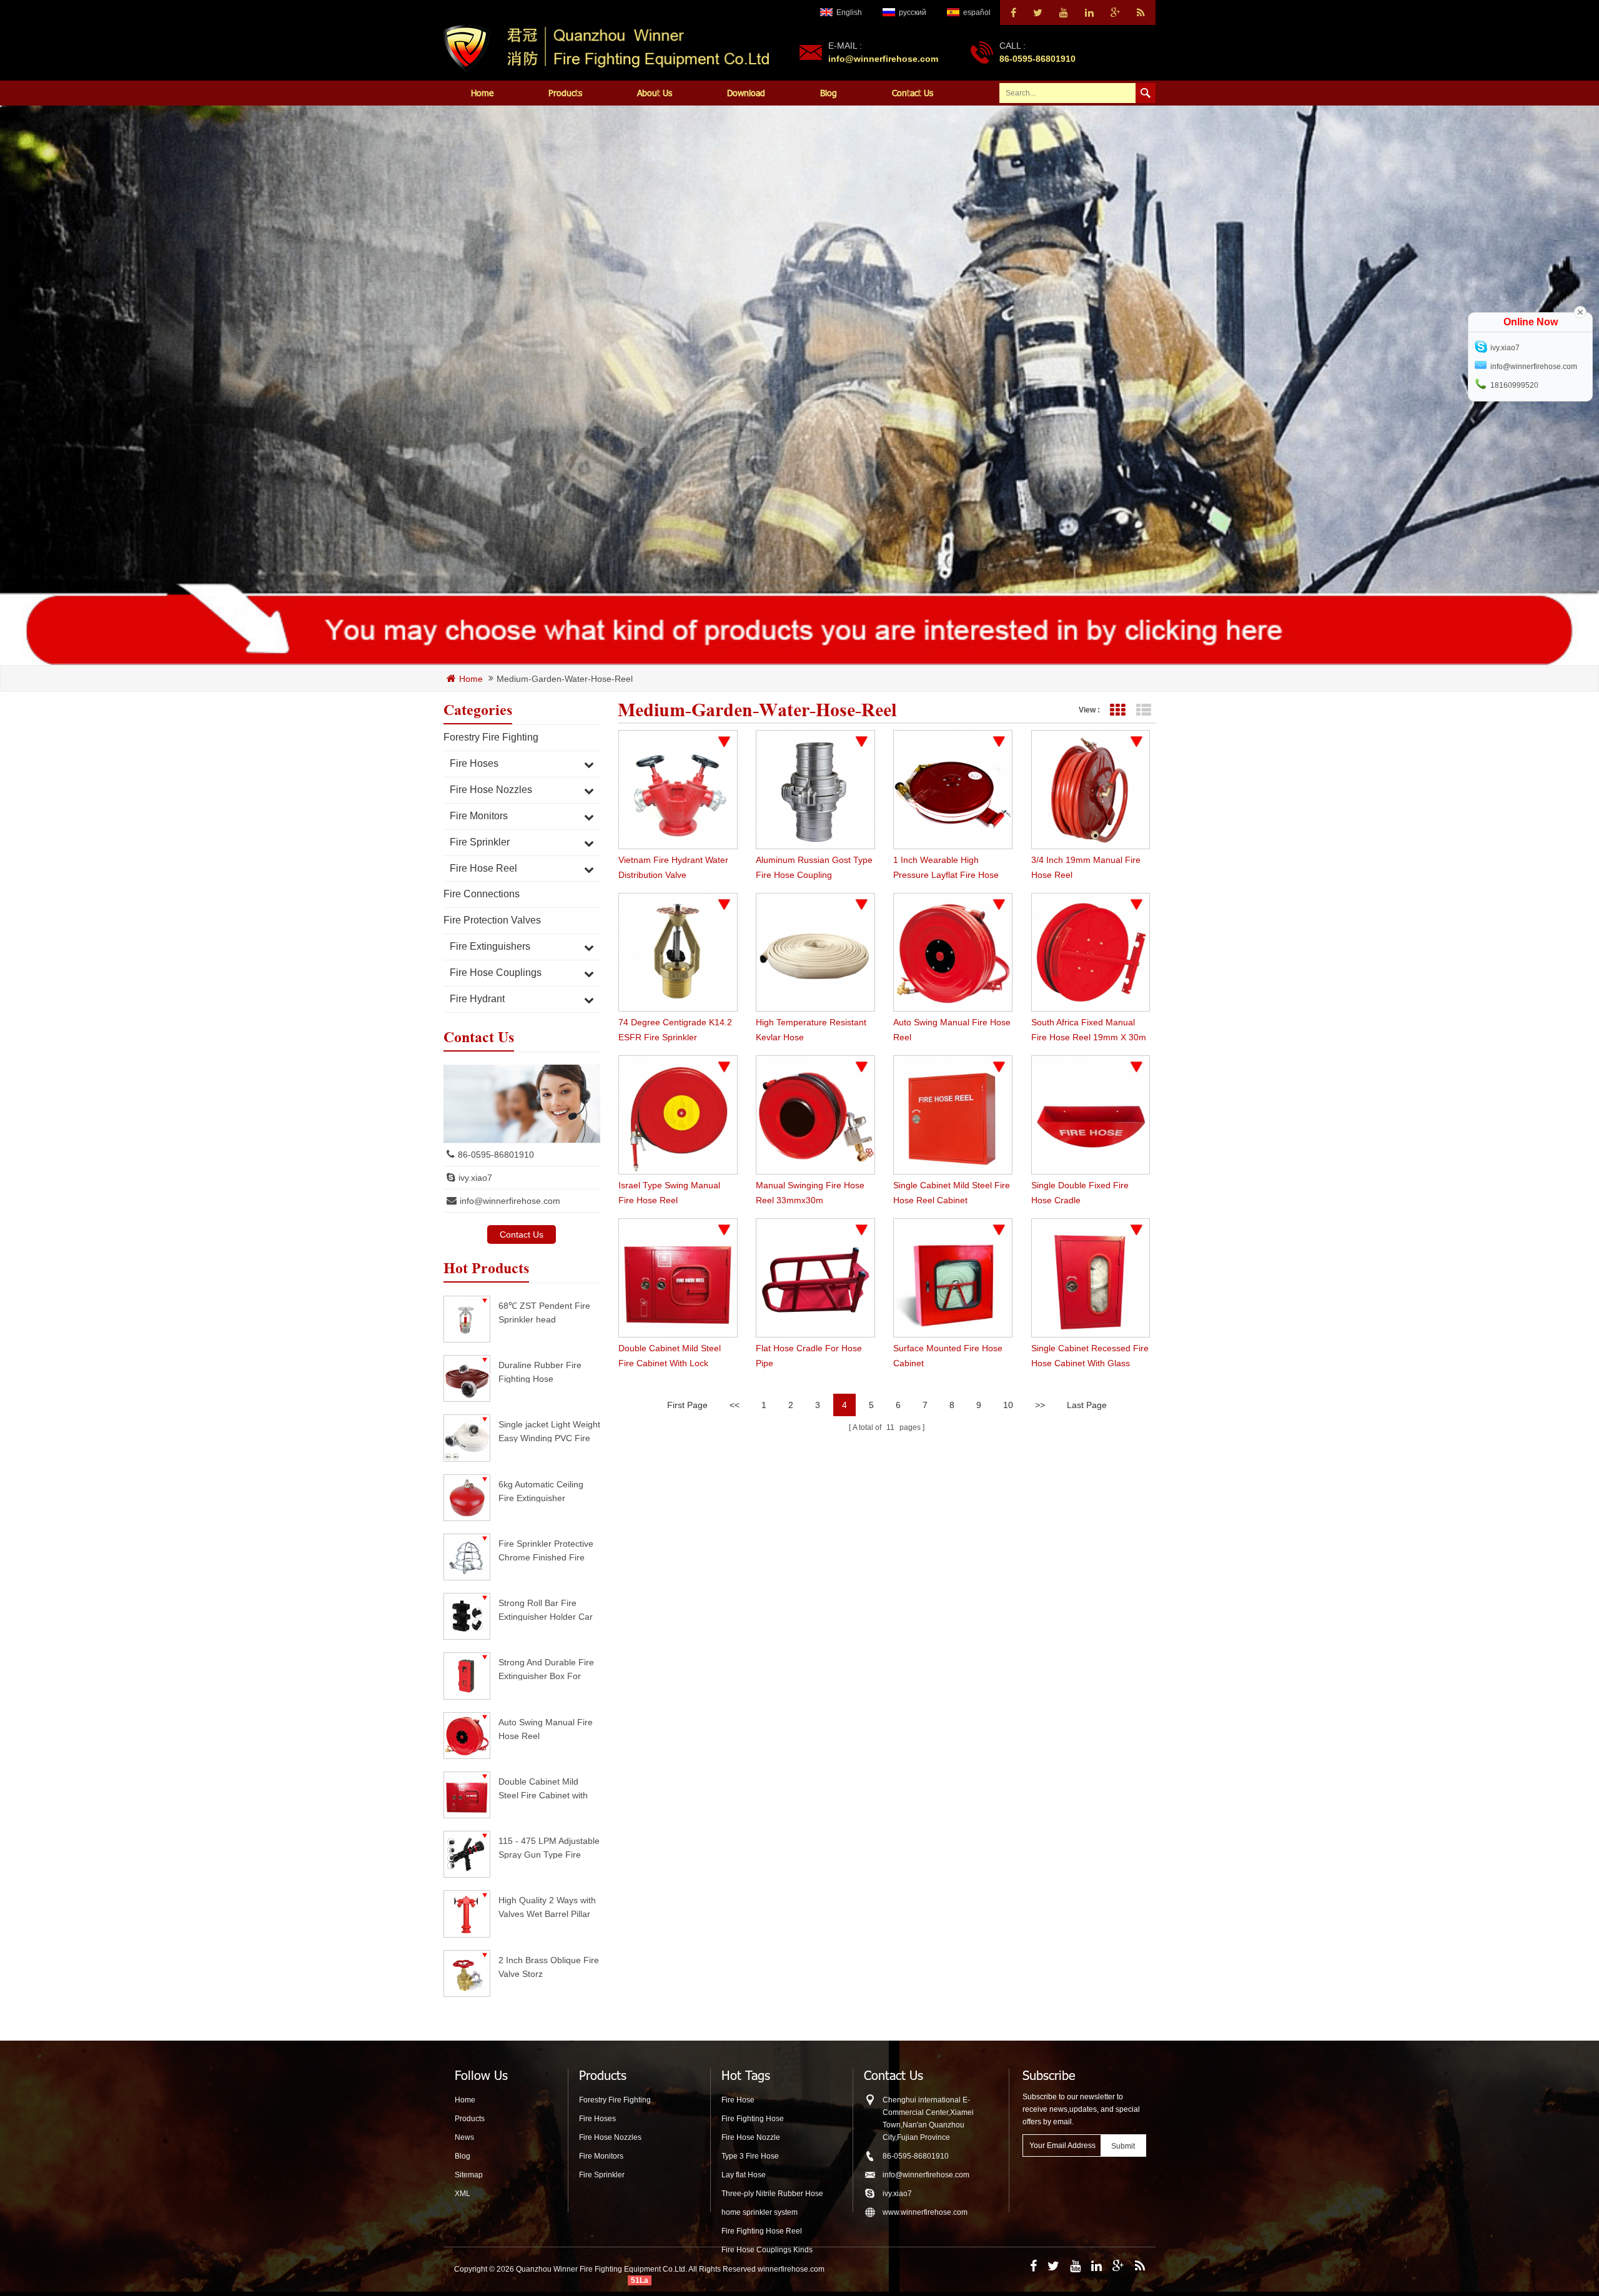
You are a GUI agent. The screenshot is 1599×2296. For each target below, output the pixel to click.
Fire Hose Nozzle (751, 2137)
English (849, 12)
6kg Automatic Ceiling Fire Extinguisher (541, 1491)
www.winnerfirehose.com (925, 2212)
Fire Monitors (479, 816)
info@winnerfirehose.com (883, 59)
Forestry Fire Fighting (491, 737)
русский (913, 12)
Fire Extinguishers (490, 946)
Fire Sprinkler (480, 842)
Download (746, 93)
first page (687, 1405)
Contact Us (913, 93)
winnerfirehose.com (791, 2269)
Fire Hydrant (477, 999)
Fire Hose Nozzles (491, 790)
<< (735, 1405)
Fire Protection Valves (492, 920)
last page (1087, 1405)
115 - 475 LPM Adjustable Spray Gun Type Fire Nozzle (549, 1847)
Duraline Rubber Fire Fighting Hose (540, 1372)
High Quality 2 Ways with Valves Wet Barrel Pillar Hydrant (547, 1907)
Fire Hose (738, 2100)
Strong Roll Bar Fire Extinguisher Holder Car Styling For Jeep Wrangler (546, 1609)
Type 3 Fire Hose (750, 2156)
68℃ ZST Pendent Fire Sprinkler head (544, 1312)
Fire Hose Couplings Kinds (767, 2250)
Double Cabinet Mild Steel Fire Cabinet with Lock (543, 1788)
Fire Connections (482, 894)
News (464, 2137)
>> (1040, 1405)
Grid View (1117, 710)
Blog (829, 93)
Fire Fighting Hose (753, 2119)
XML (463, 2194)
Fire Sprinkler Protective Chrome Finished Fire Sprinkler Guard (546, 1550)
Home (482, 93)
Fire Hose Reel (483, 868)
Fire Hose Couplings (496, 973)
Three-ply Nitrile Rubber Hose (772, 2194)
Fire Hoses (474, 763)
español (977, 12)
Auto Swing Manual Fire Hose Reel (546, 1729)
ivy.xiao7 (475, 1178)
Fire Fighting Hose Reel (762, 2231)
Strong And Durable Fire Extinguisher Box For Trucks (546, 1669)
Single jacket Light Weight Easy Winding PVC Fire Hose (549, 1431)
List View (1143, 710)
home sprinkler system (760, 2212)
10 (1008, 1405)
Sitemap (469, 2175)
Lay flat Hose (744, 2175)
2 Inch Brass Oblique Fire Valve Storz (549, 1967)
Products (565, 93)
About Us (655, 93)
